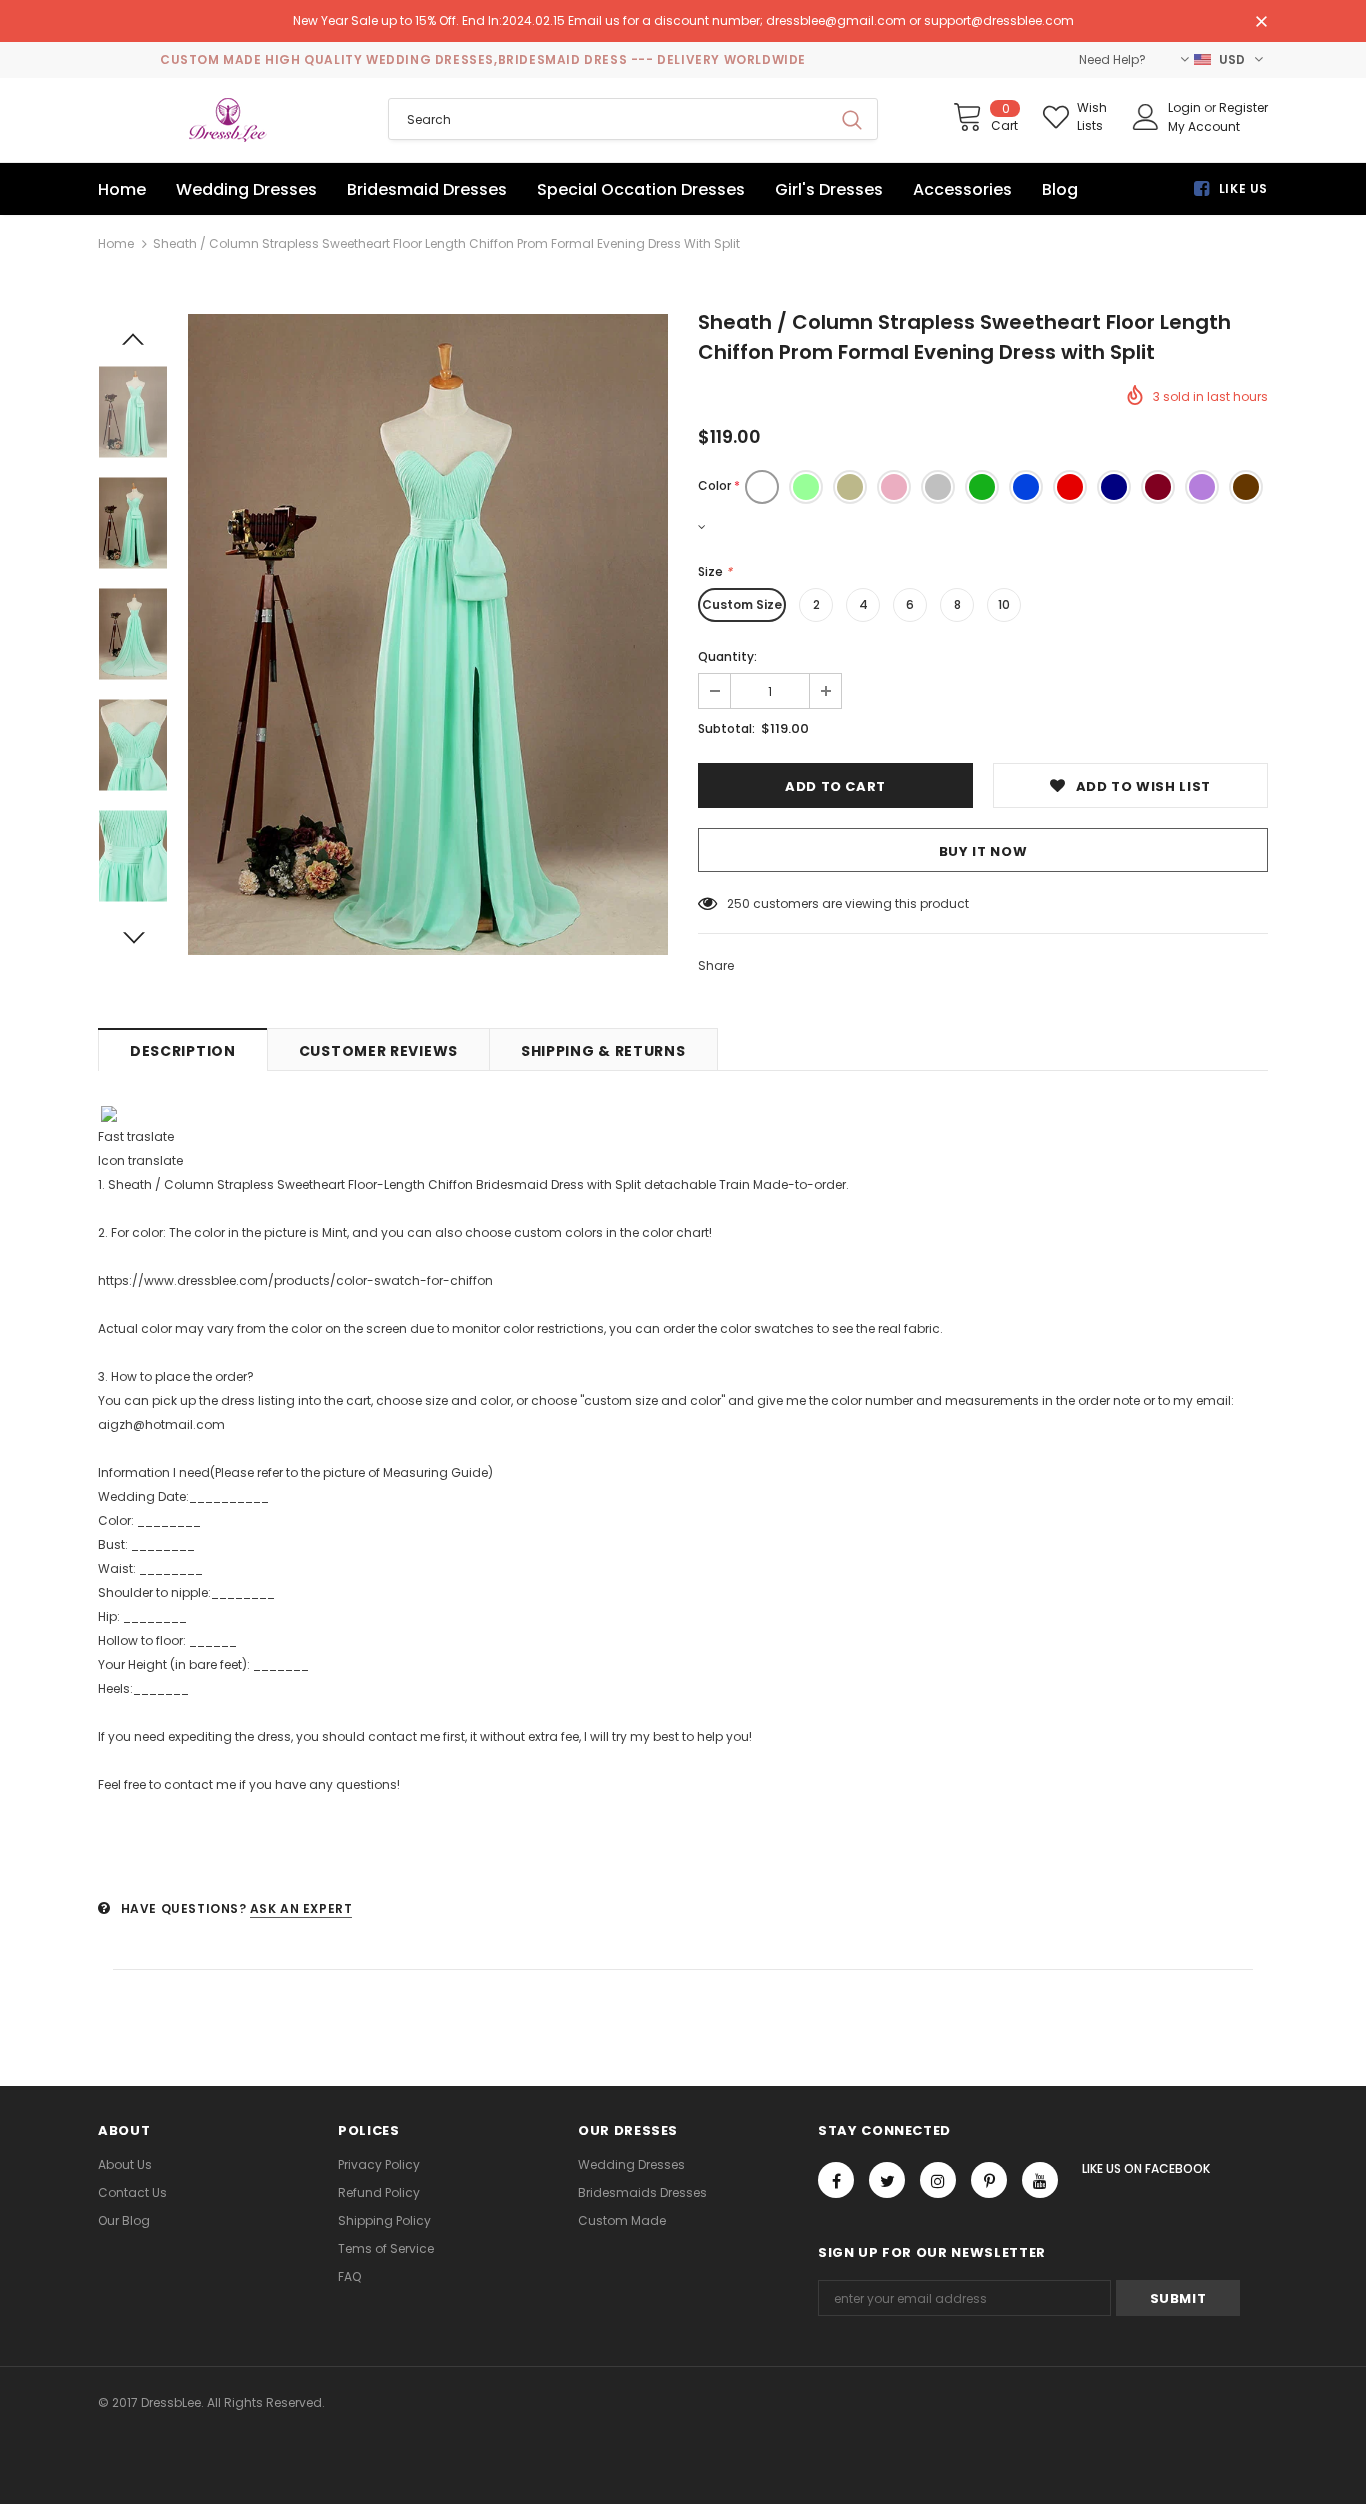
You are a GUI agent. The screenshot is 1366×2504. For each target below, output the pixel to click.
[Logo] (228, 120)
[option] (428, 634)
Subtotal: (726, 728)
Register (1243, 107)
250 (738, 903)
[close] (1261, 23)
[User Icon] (1146, 117)
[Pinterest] (989, 2180)
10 (1004, 604)
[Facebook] (836, 2180)
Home (116, 243)
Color (719, 485)
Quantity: (727, 656)
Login (1186, 107)
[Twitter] (887, 2180)
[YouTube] (1040, 2180)
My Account (1204, 126)
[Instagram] (938, 2180)
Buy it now (983, 851)
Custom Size (742, 604)
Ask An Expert (301, 1908)
